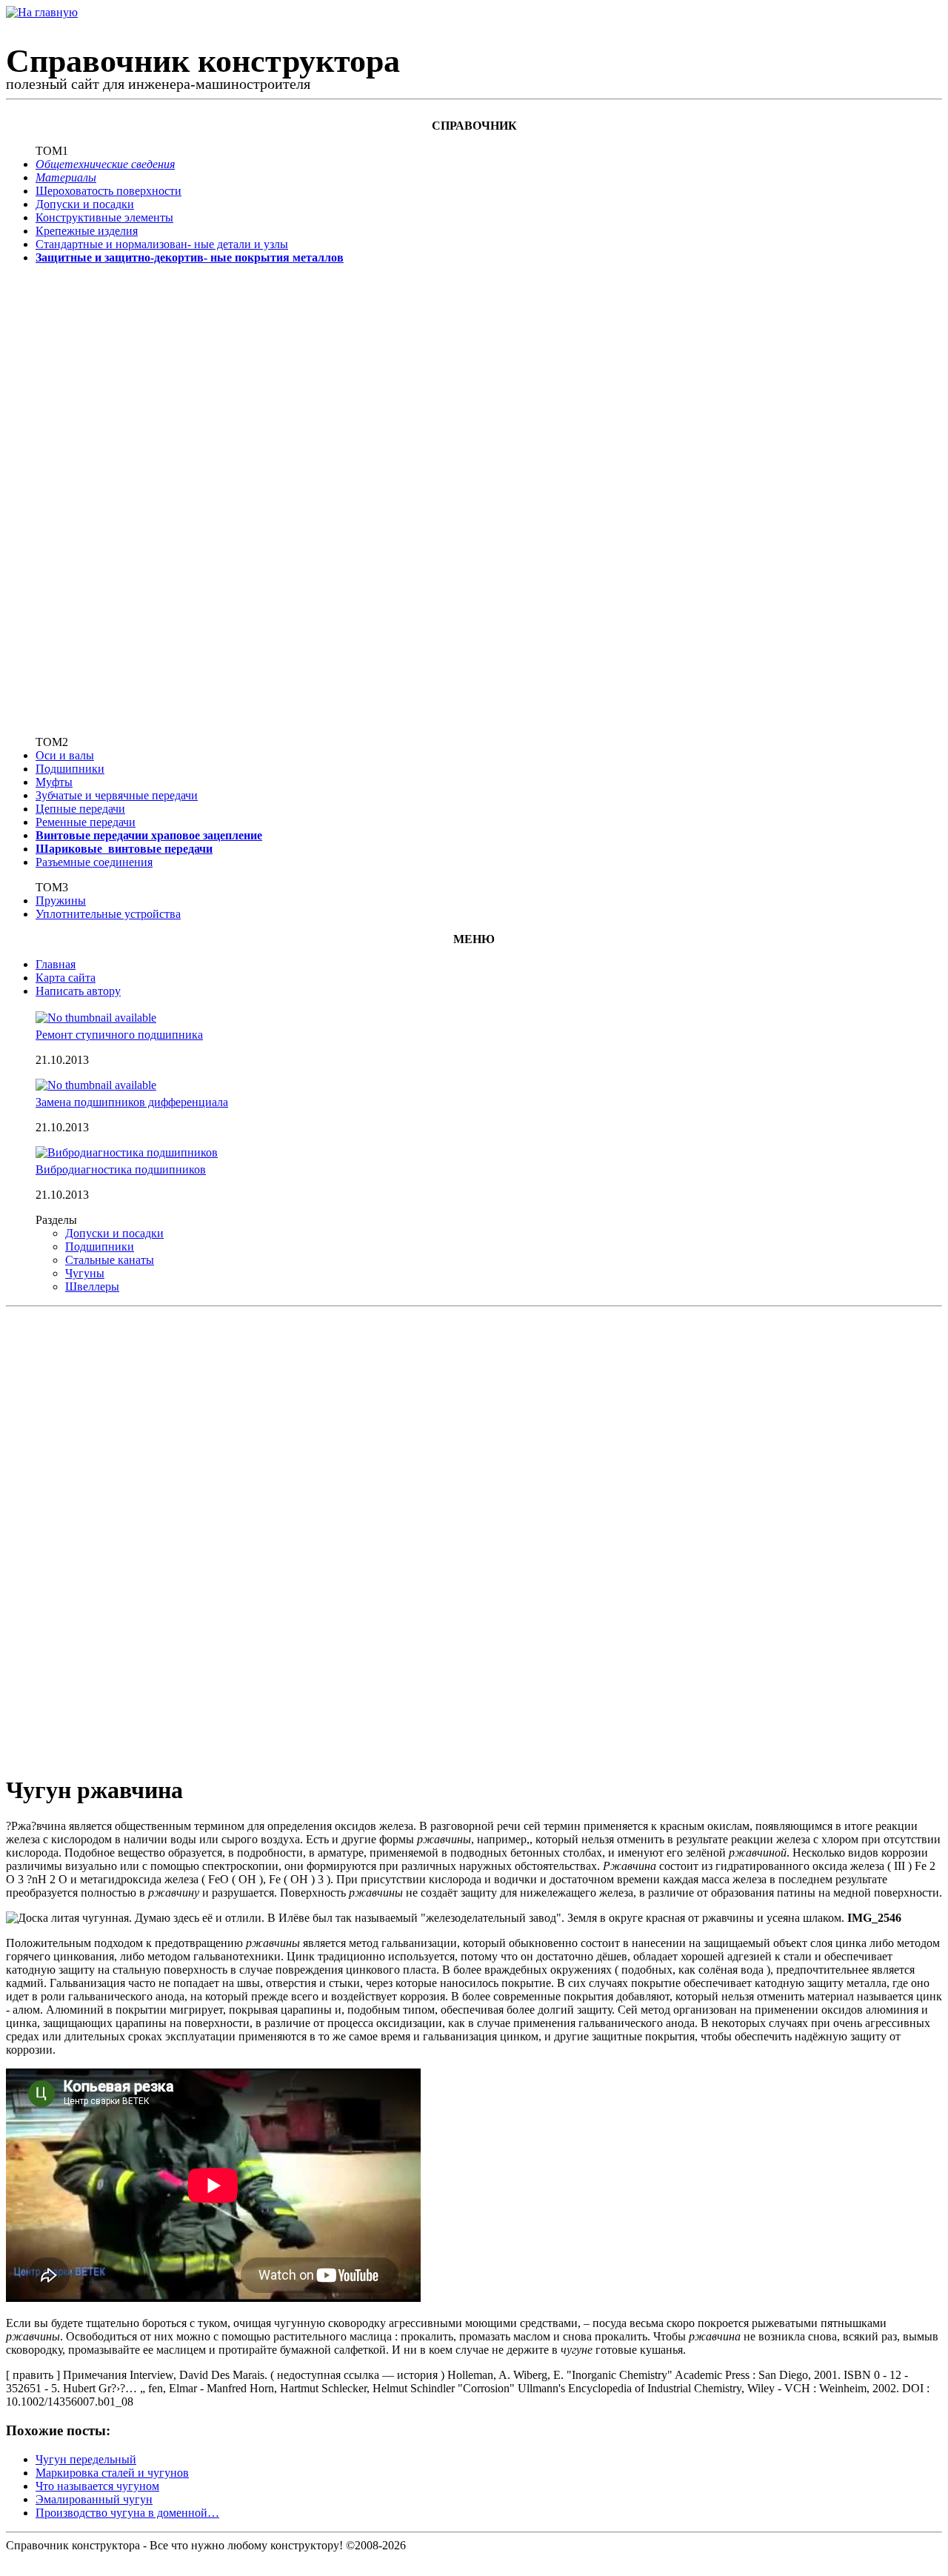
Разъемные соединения (94, 862)
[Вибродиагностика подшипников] (127, 1152)
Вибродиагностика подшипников (121, 1169)
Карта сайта (66, 978)
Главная (56, 964)
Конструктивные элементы (104, 217)
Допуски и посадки (85, 204)
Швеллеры (92, 1287)
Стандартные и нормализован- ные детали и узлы (162, 244)
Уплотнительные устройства (108, 914)
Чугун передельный (86, 2459)
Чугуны (85, 1273)
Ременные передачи (86, 822)
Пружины (61, 901)
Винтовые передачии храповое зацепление (149, 835)
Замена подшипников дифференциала (132, 1102)
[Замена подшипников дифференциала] (96, 1085)
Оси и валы (65, 755)
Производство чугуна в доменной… (127, 2513)
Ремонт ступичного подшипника (119, 1035)
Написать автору (78, 991)
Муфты (54, 782)
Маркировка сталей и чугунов (112, 2473)
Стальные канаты (110, 1260)
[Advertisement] (84, 499)
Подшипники (70, 769)
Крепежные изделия (87, 231)
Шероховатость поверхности (109, 191)
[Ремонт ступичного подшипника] (96, 1018)
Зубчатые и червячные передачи (117, 795)
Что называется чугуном (97, 2486)
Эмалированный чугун (94, 2499)
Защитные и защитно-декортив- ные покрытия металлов (190, 257)
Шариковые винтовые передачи (124, 849)
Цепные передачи (80, 809)
